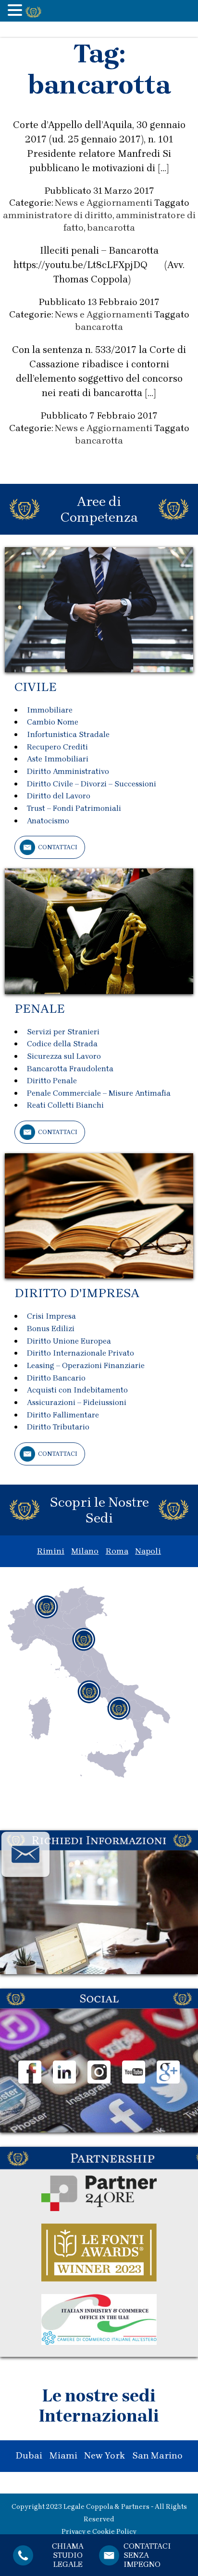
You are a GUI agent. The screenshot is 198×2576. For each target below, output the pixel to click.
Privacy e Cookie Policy (99, 2532)
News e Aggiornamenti (104, 203)
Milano (85, 1551)
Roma (117, 1551)
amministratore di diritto (58, 215)
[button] (16, 11)
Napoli (148, 1551)
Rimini (51, 1551)
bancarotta (111, 228)
